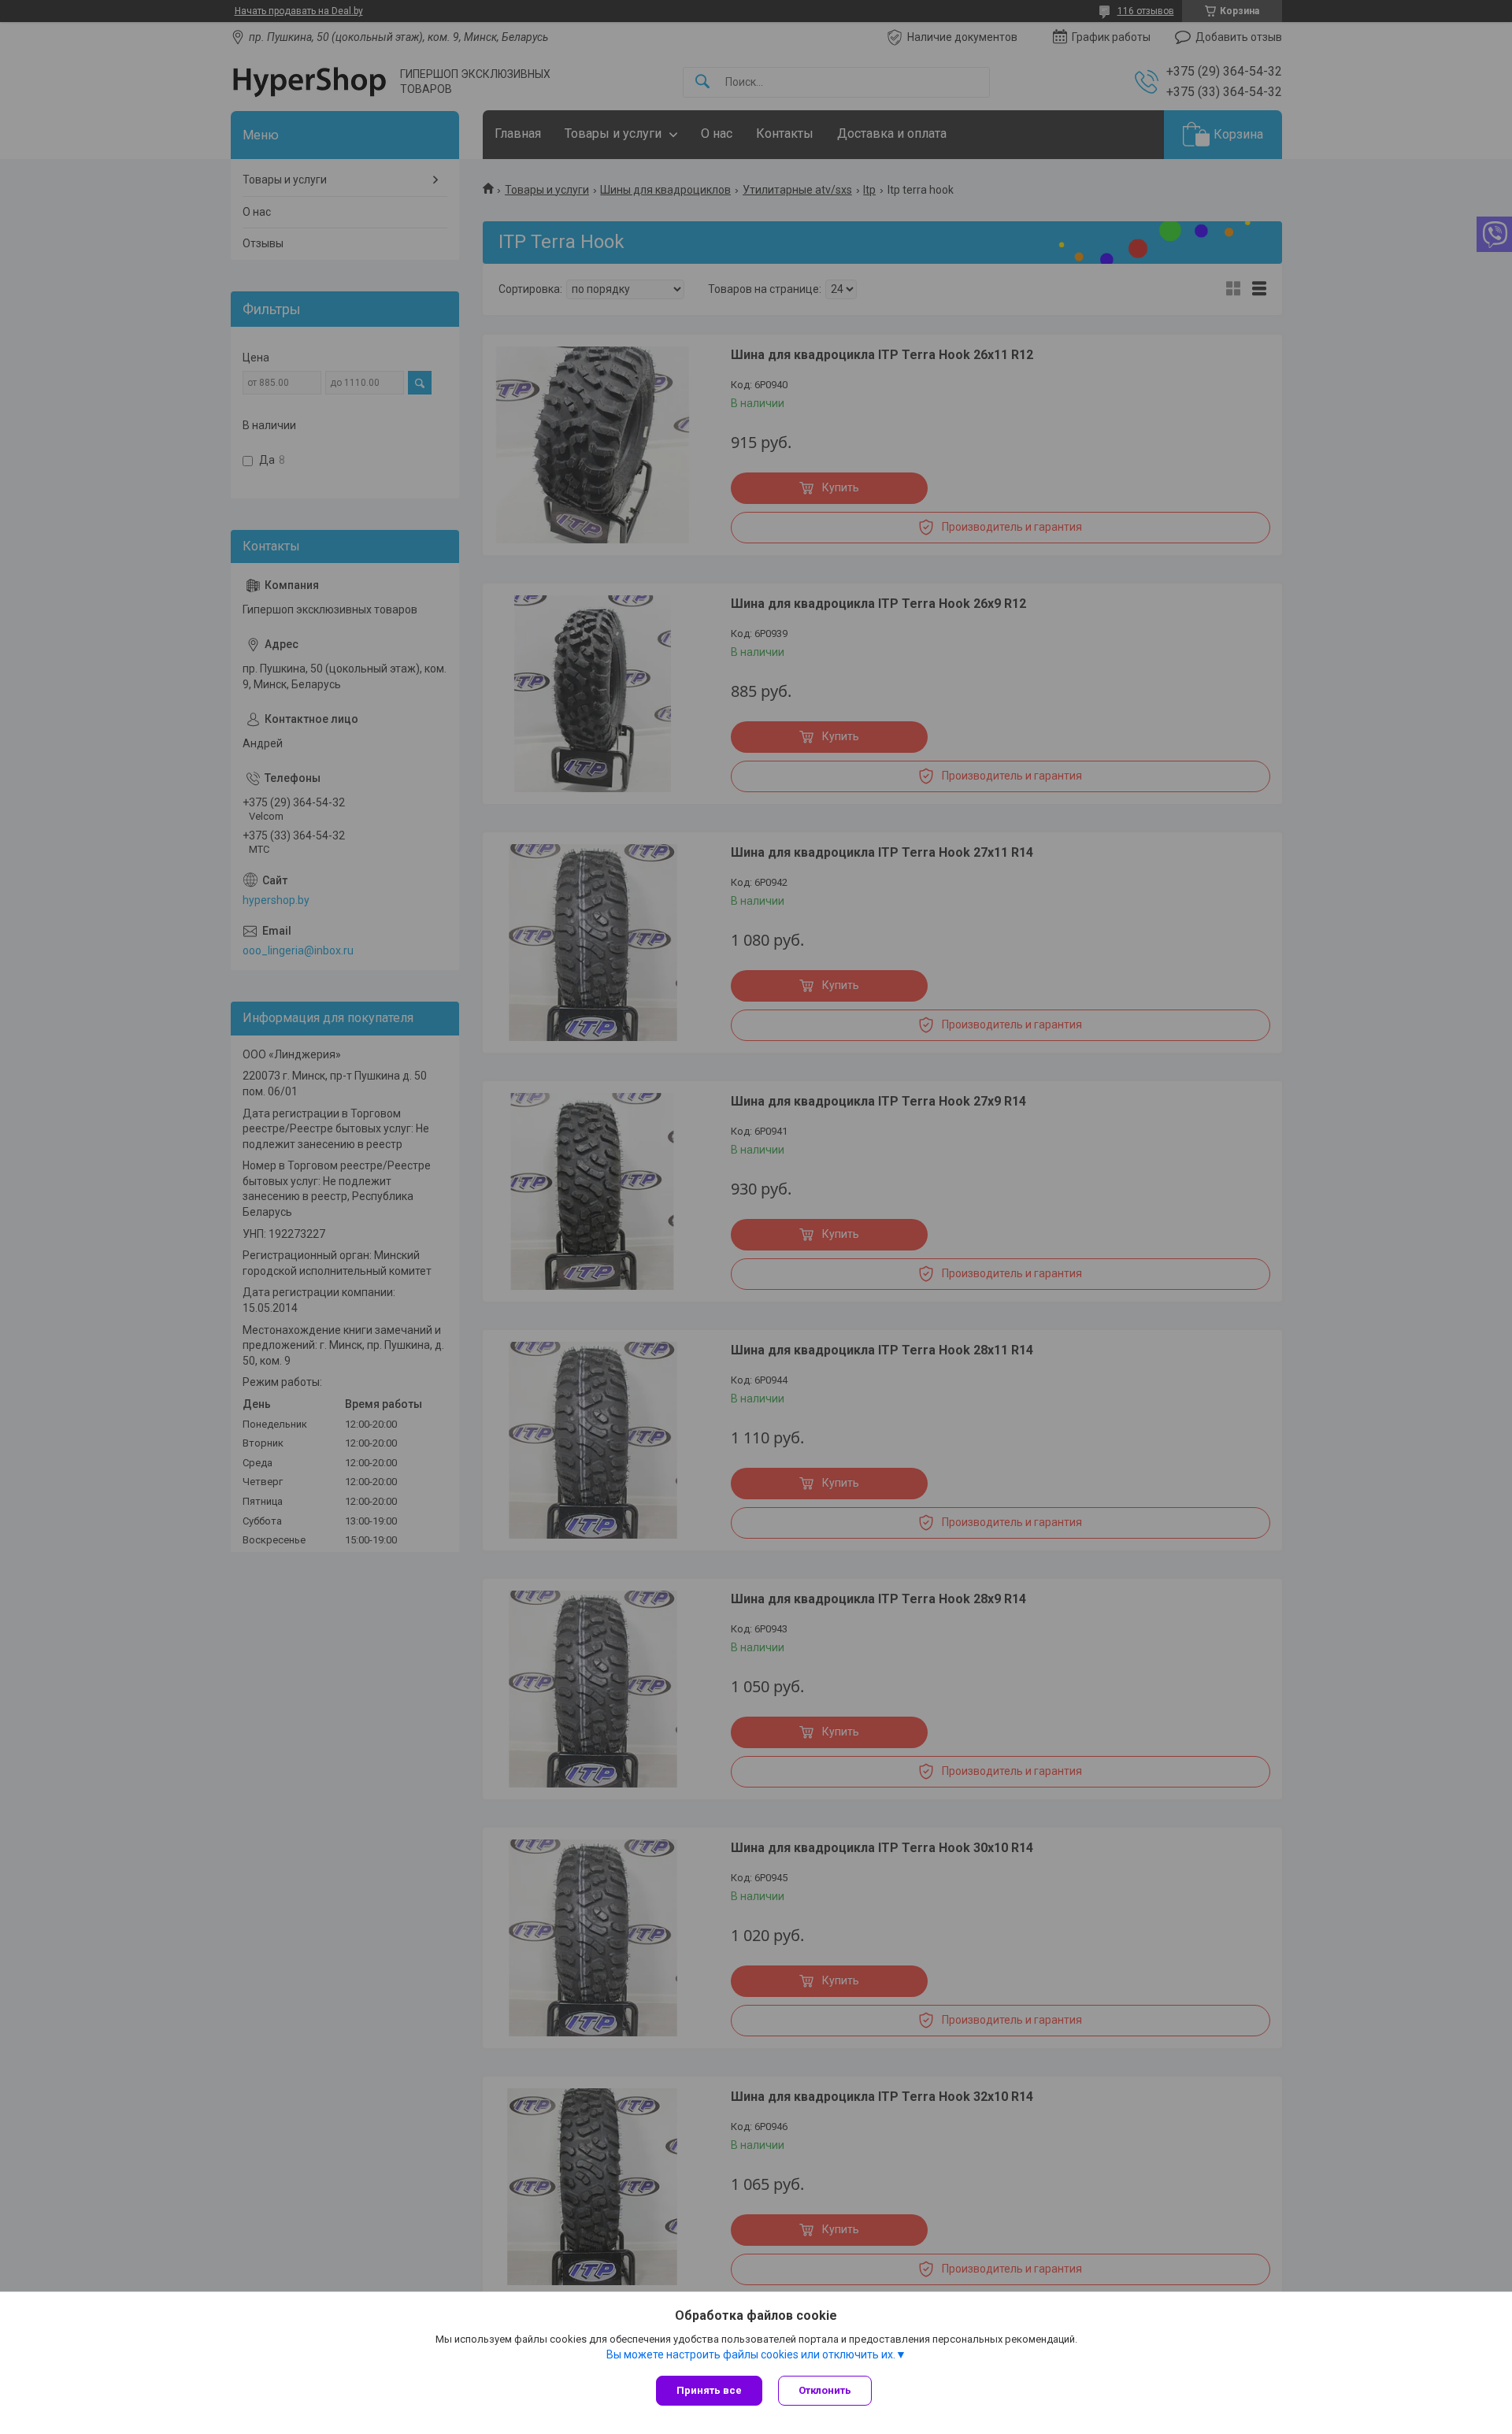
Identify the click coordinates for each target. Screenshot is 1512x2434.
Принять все (709, 2390)
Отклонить (825, 2390)
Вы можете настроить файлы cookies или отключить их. (751, 2354)
